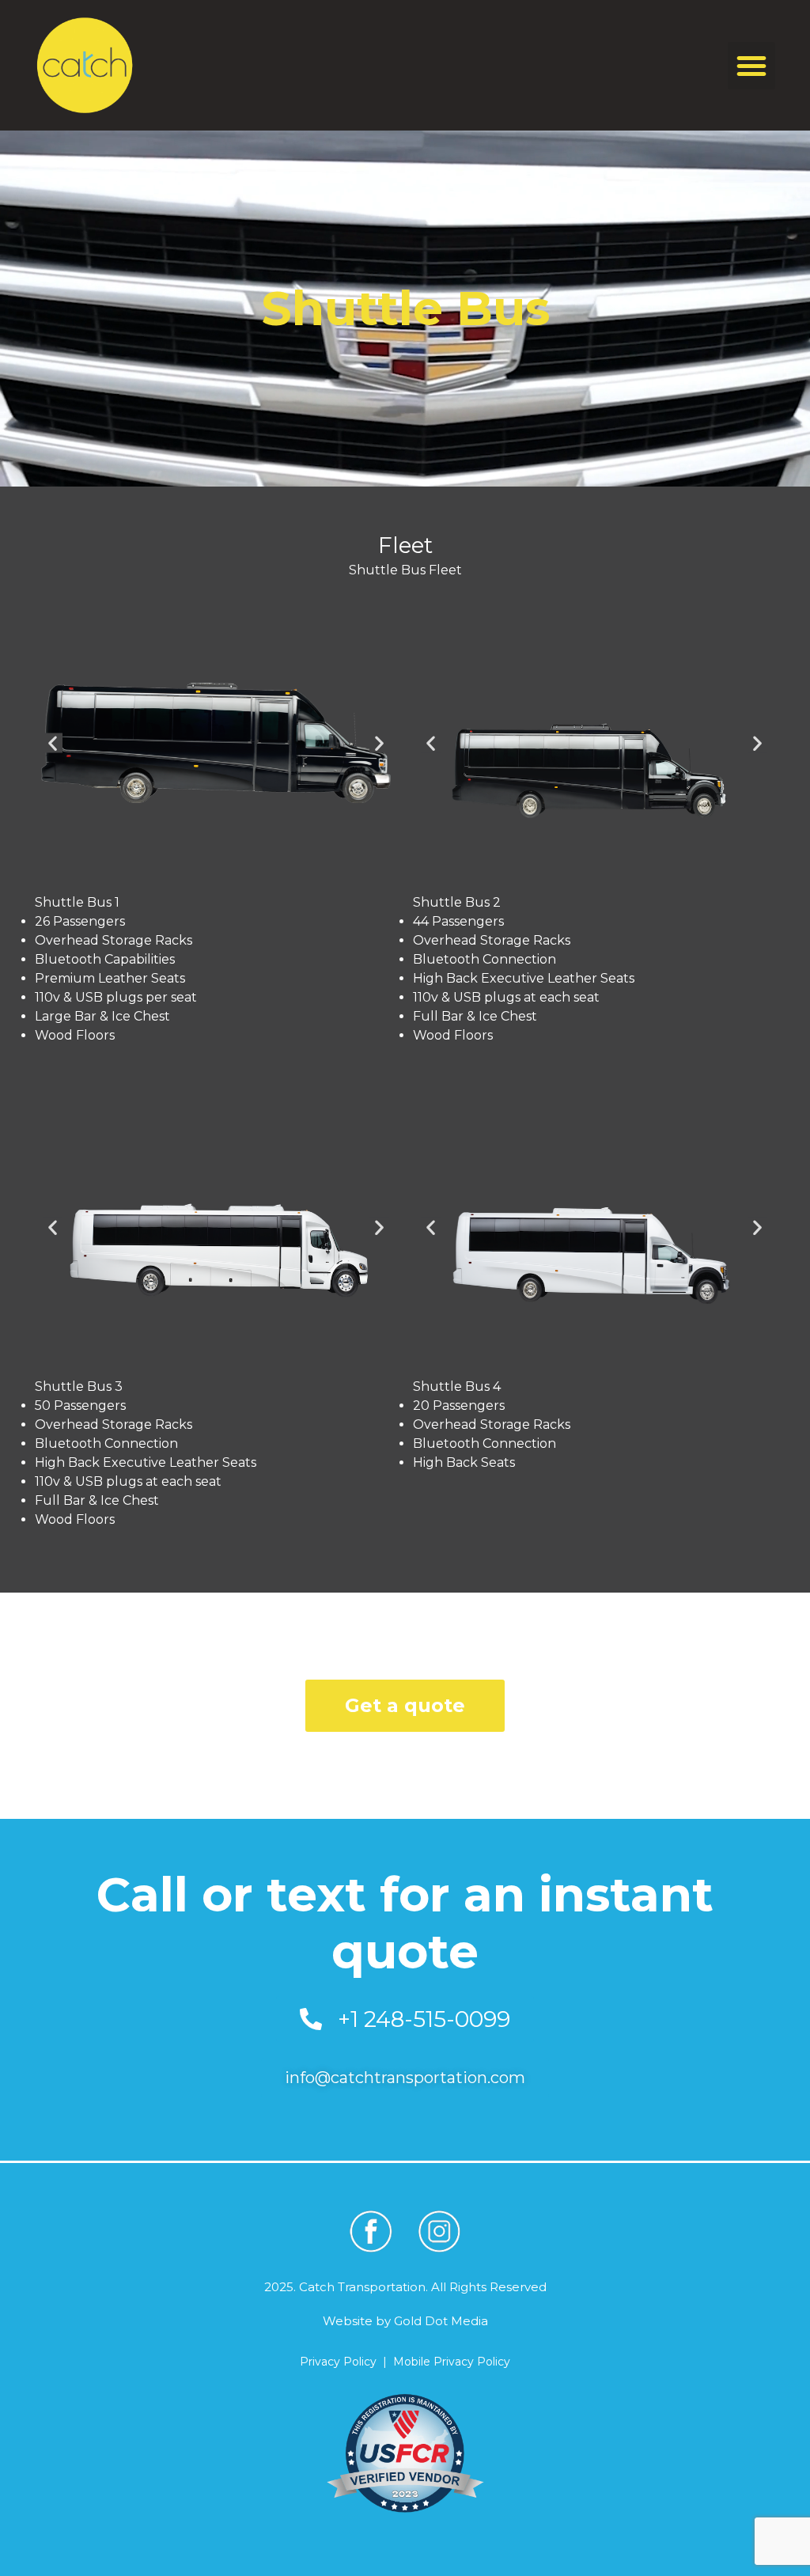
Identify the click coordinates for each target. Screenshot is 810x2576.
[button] (751, 66)
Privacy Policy (338, 2362)
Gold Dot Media (441, 2321)
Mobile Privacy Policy (452, 2362)
